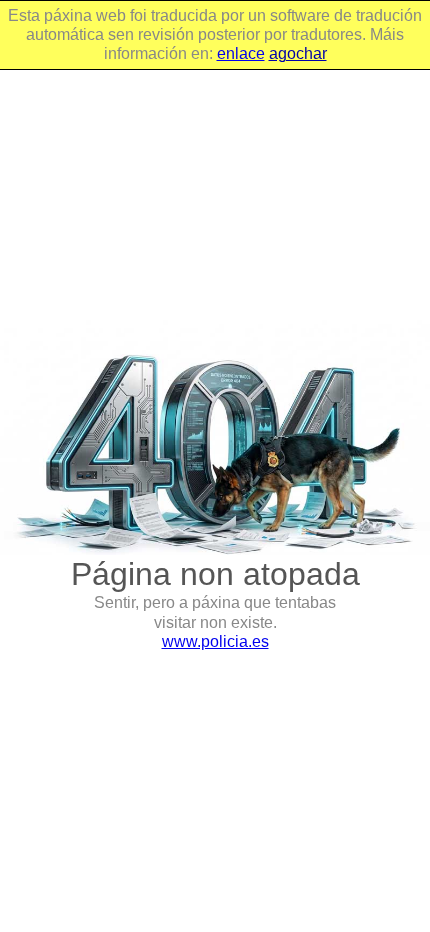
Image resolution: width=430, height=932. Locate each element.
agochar (298, 53)
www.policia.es (215, 641)
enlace (241, 53)
